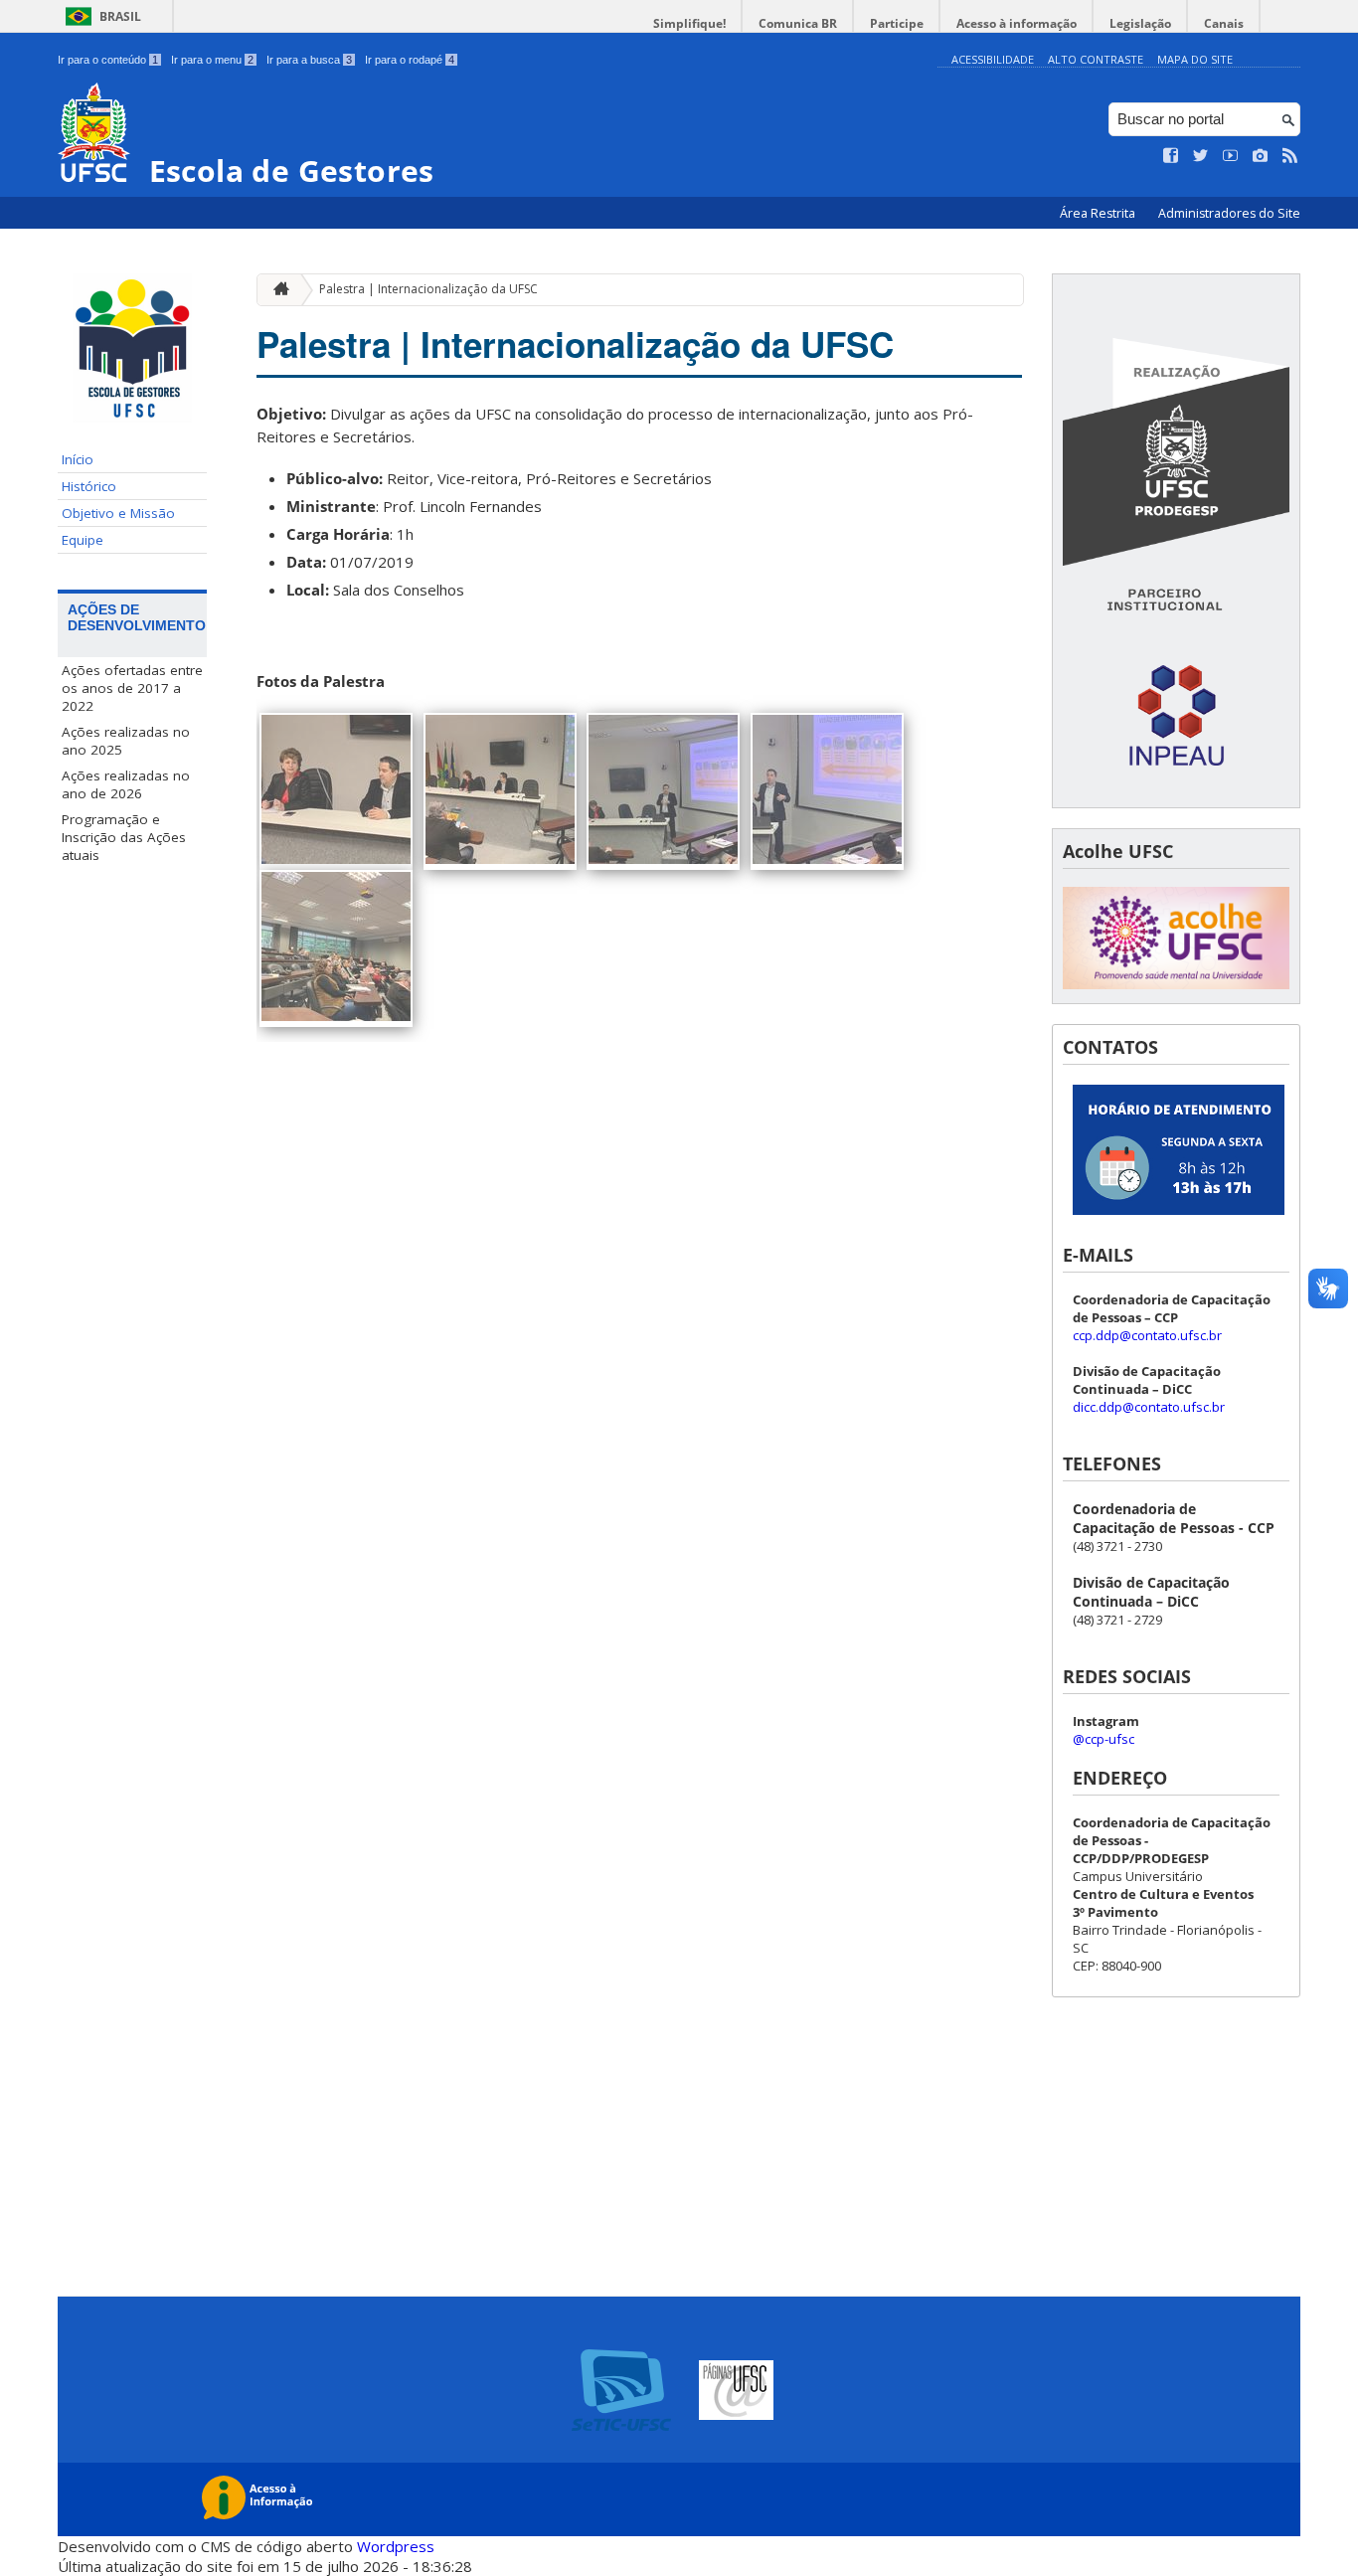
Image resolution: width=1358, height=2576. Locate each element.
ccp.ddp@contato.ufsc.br (1147, 1335)
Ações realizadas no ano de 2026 (126, 784)
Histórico (89, 486)
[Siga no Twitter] (1201, 156)
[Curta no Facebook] (1171, 156)
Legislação (1140, 23)
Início (78, 459)
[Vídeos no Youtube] (1231, 156)
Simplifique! (689, 23)
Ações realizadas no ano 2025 (126, 741)
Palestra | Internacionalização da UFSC (428, 289)
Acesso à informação (1017, 23)
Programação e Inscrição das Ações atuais (124, 837)
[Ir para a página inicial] (276, 290)
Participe (897, 23)
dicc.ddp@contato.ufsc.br (1149, 1407)
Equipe (83, 540)
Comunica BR (798, 23)
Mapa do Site (1195, 59)
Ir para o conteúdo (108, 60)
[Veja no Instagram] (1261, 156)
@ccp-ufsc (1103, 1739)
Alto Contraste (1096, 59)
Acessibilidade (993, 59)
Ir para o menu (212, 60)
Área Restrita (1099, 213)
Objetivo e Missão (118, 513)
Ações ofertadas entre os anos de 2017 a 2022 (132, 688)
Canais (1224, 23)
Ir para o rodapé (410, 60)
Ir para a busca (309, 60)
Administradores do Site (1229, 213)
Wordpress (396, 2546)
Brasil (120, 16)
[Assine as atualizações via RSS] (1290, 156)
